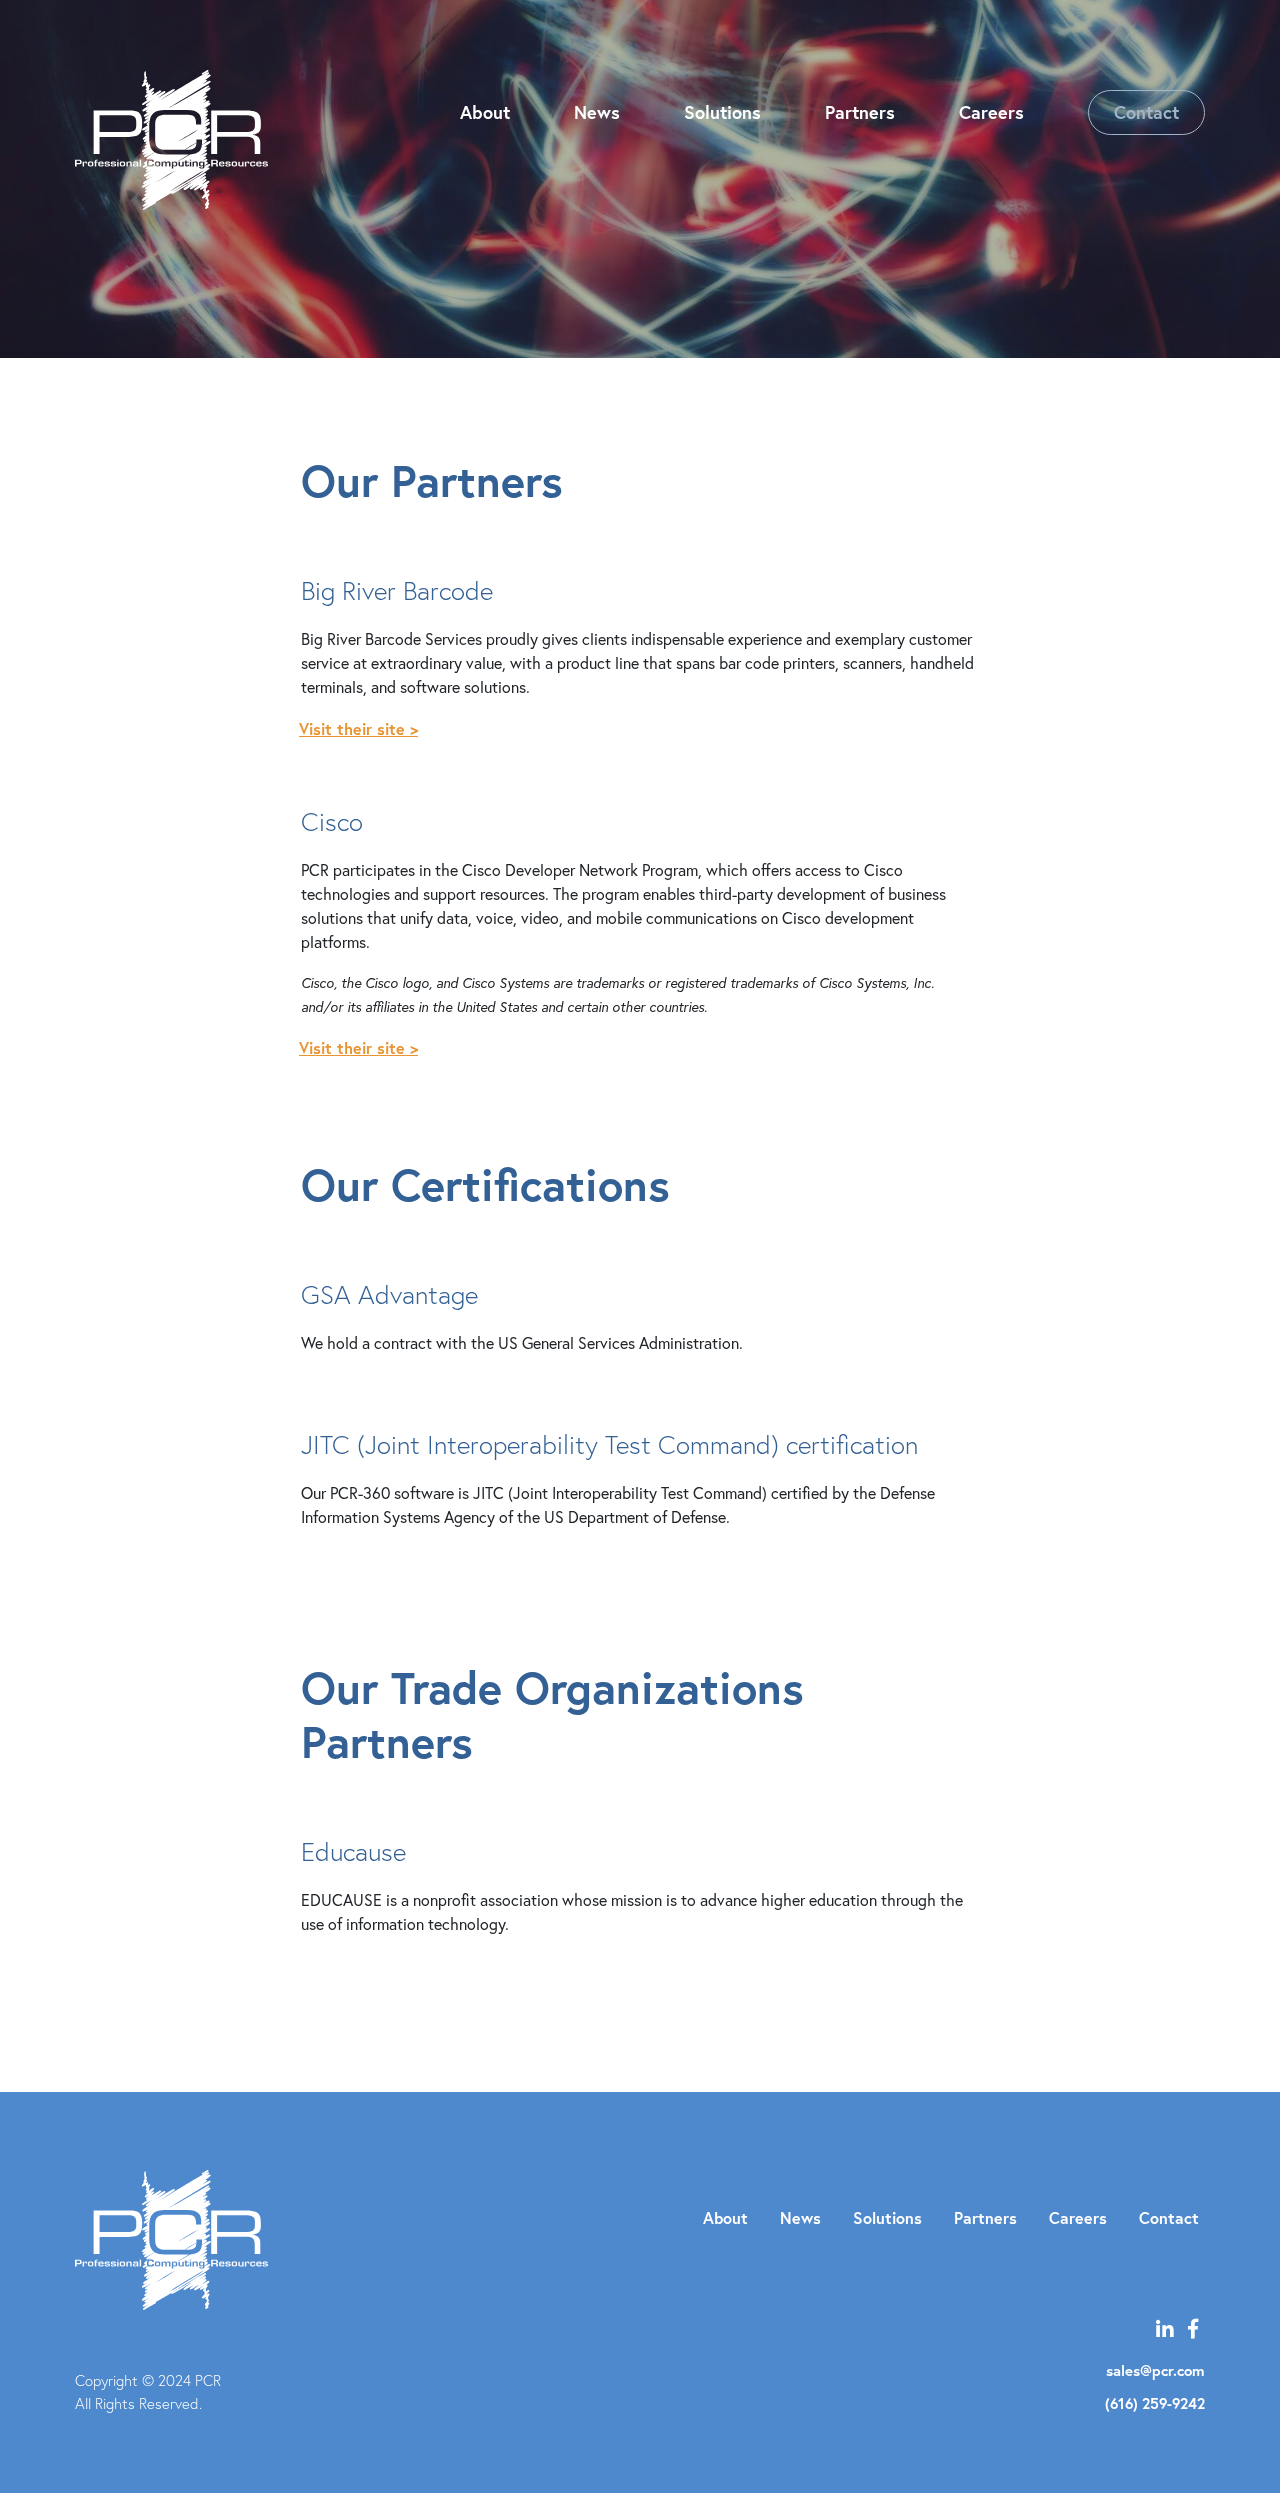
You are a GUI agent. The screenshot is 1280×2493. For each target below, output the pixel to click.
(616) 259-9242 (1155, 2403)
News (597, 112)
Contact (1146, 112)
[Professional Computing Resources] (171, 140)
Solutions (722, 112)
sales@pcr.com (1155, 2370)
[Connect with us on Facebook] (1193, 2328)
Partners (860, 112)
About (485, 112)
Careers (991, 112)
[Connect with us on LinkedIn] (1165, 2328)
